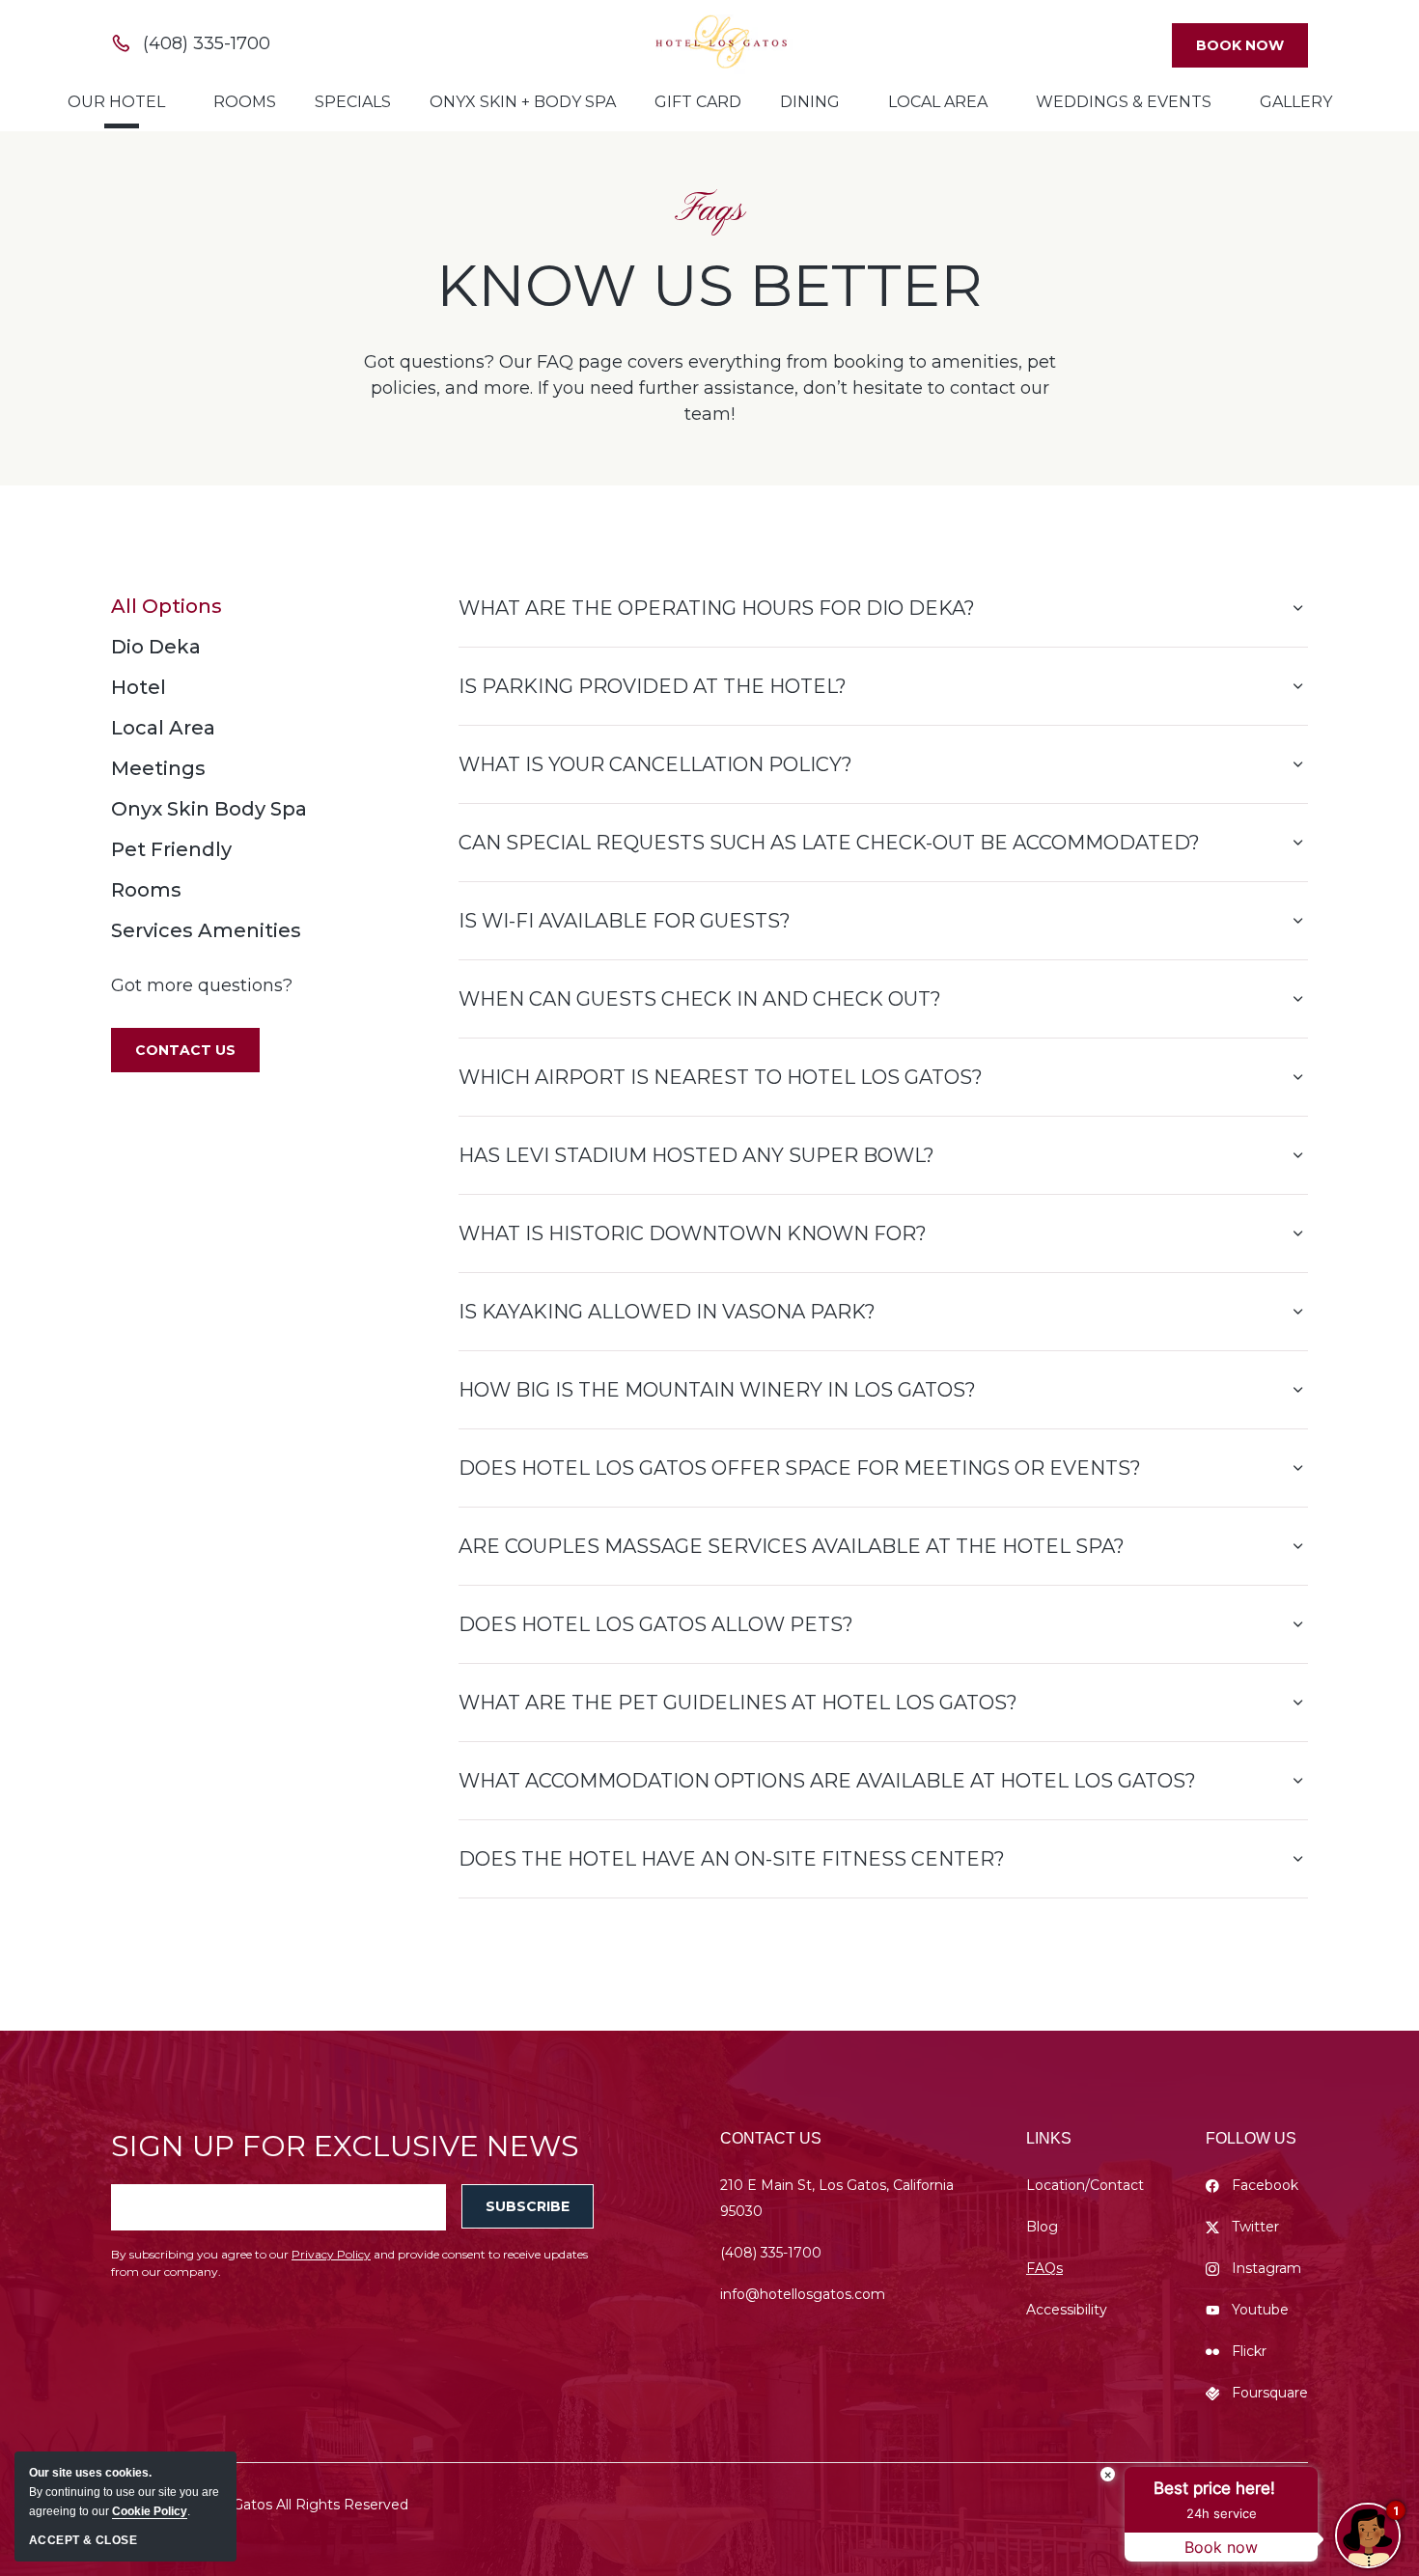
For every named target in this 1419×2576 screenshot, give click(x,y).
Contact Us (771, 2138)
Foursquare (1270, 2393)
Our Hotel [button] (116, 102)
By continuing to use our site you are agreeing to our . (124, 2492)
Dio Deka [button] (156, 647)
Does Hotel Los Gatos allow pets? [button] (656, 1624)
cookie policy (150, 2511)
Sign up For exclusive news (345, 2146)
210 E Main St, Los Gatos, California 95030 (837, 2198)
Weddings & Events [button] (1124, 102)
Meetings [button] (158, 768)
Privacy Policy (331, 2254)
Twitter (1255, 2227)
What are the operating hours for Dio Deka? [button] (717, 608)
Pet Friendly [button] (171, 849)
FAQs (1044, 2268)
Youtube (1260, 2310)
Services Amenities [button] (206, 930)
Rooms (245, 102)
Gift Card (698, 102)
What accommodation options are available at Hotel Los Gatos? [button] (827, 1781)
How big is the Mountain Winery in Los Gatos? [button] (717, 1390)
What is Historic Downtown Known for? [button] (693, 1233)
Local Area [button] (938, 102)
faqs (709, 210)
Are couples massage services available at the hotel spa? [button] (792, 1546)
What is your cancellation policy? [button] (655, 764)
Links (1049, 2138)
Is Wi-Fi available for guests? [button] (625, 921)
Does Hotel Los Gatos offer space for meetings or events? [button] (800, 1468)
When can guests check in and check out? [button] (700, 999)
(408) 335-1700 (771, 2253)
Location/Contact (1085, 2185)
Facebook (1265, 2185)
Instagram (1266, 2268)
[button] (185, 1050)
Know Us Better (709, 286)
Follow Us (1251, 2138)
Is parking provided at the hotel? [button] (653, 686)
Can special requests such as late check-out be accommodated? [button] (829, 843)
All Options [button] (167, 606)
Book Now (1240, 45)
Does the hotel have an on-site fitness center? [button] (732, 1859)
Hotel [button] (139, 687)
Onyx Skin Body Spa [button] (209, 809)
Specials (353, 102)
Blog (1042, 2227)
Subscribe (528, 2206)
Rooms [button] (146, 890)
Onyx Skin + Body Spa (523, 102)
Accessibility (1067, 2310)
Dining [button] (810, 102)
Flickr (1249, 2351)
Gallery (1296, 102)
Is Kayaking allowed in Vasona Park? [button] (667, 1312)
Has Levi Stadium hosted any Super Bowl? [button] (696, 1155)
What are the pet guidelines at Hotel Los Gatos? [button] (738, 1703)
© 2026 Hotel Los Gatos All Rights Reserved (260, 2505)
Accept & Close (83, 2540)
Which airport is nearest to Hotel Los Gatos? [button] (721, 1077)
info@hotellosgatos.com (803, 2294)
